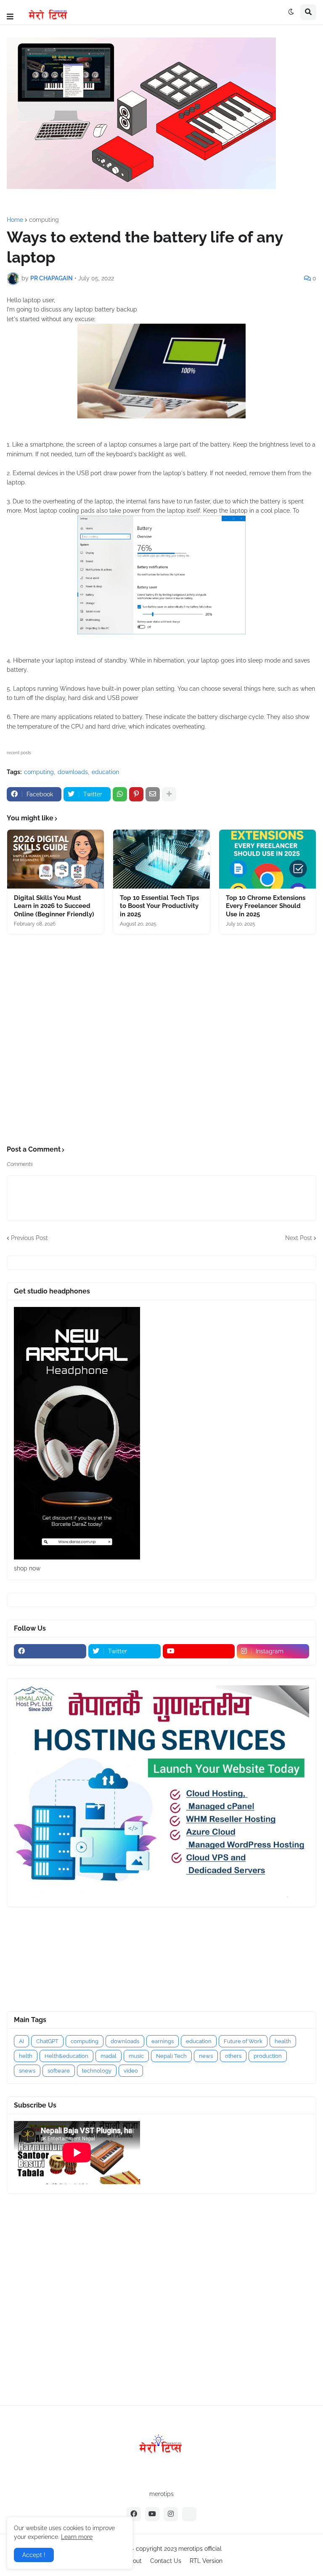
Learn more (77, 2537)
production (268, 2056)
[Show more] (169, 794)
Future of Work (243, 2041)
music (136, 2056)
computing (44, 220)
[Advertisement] (161, 1040)
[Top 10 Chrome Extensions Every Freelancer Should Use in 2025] (267, 859)
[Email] (153, 794)
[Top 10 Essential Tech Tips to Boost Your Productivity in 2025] (161, 859)
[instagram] (171, 2514)
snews (27, 2071)
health (283, 2041)
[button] (10, 17)
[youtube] (199, 1651)
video (131, 2071)
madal (109, 2056)
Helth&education (66, 2056)
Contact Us (166, 2561)
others (233, 2056)
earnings (163, 2041)
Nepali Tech (171, 2056)
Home (15, 220)
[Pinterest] (136, 794)
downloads (73, 772)
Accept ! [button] (34, 2555)
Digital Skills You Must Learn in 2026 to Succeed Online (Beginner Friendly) (54, 906)
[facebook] (50, 1651)
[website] (189, 2514)
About (134, 2561)
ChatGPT (47, 2041)
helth (26, 2056)
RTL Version (206, 2561)
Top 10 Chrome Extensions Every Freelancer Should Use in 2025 (266, 906)
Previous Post (29, 1238)
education (105, 772)
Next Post (299, 1238)
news (206, 2056)
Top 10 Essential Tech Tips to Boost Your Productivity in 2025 (159, 906)
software (59, 2071)
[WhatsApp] (120, 794)
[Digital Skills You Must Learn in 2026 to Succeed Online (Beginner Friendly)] (56, 859)
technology (97, 2071)
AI (21, 2041)
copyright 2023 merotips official (179, 2549)
